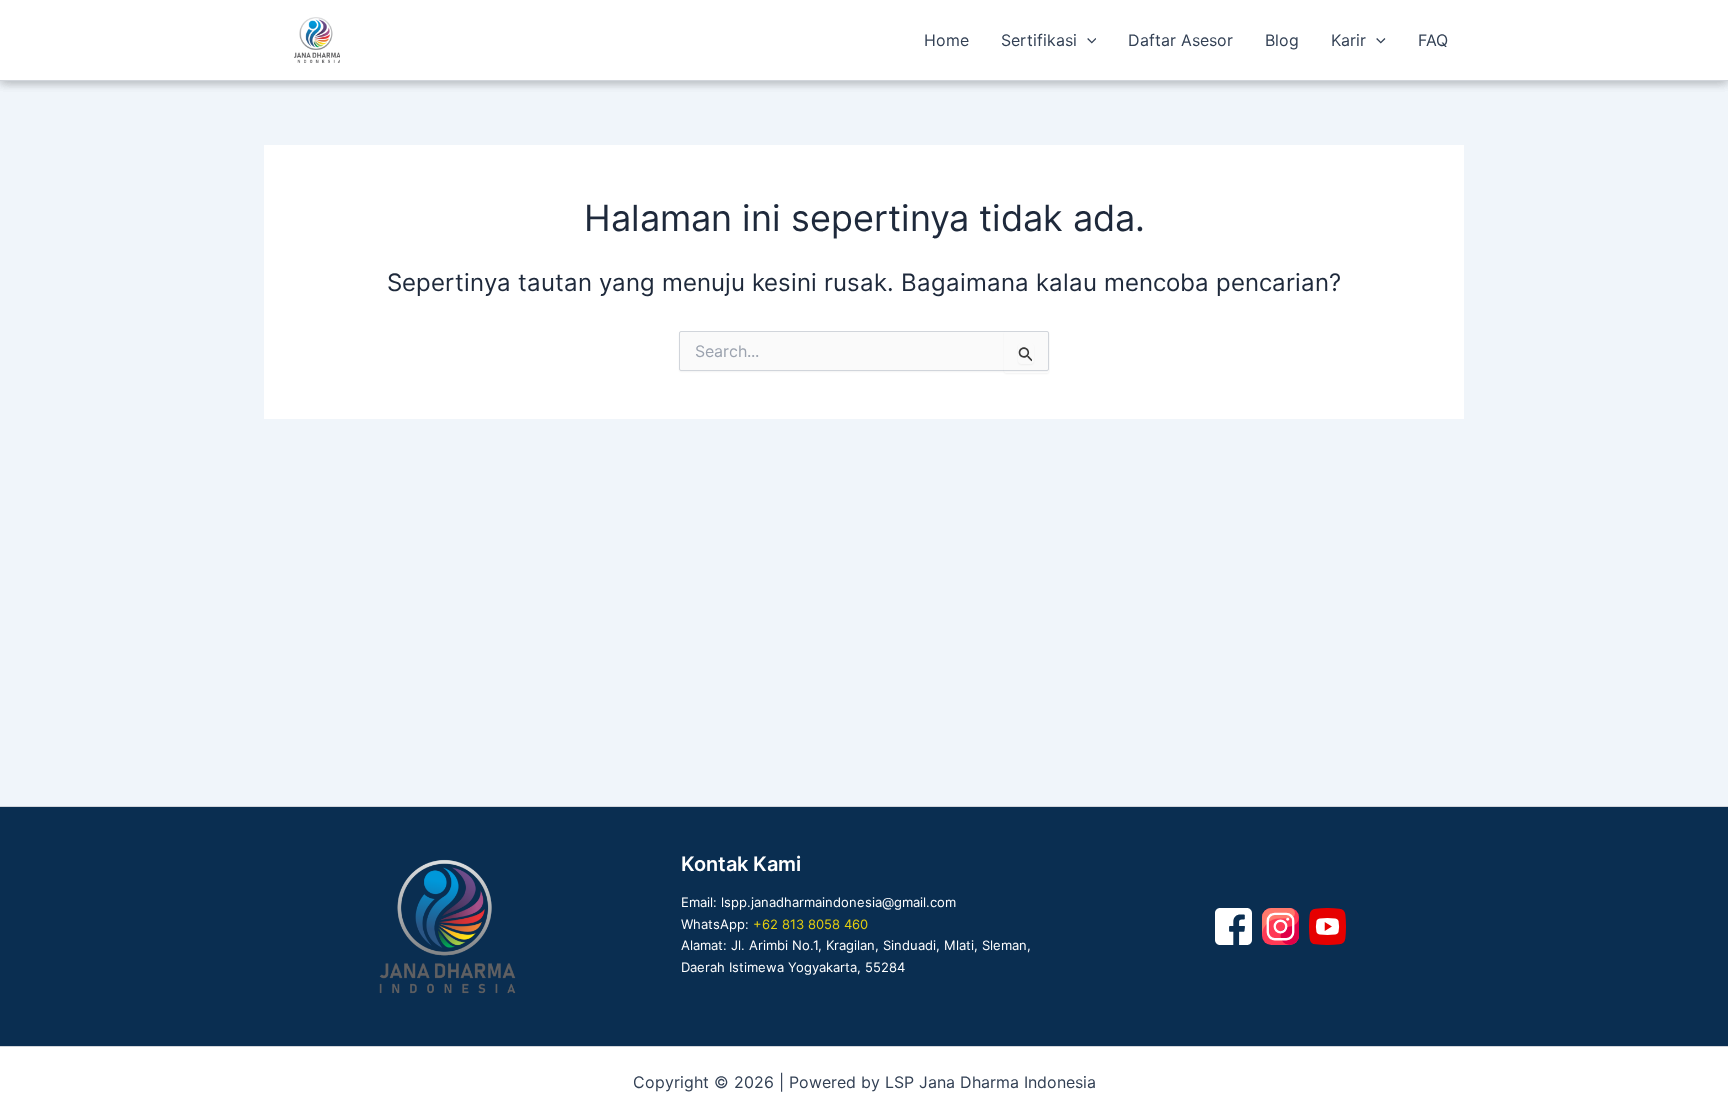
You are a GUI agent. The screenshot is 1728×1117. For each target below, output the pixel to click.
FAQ (1433, 40)
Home (946, 40)
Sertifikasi (1039, 40)
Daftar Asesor (1180, 40)
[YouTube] (1327, 926)
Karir (1348, 40)
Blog (1282, 40)
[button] (1087, 40)
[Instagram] (1280, 926)
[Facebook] (1233, 926)
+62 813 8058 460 (810, 924)
